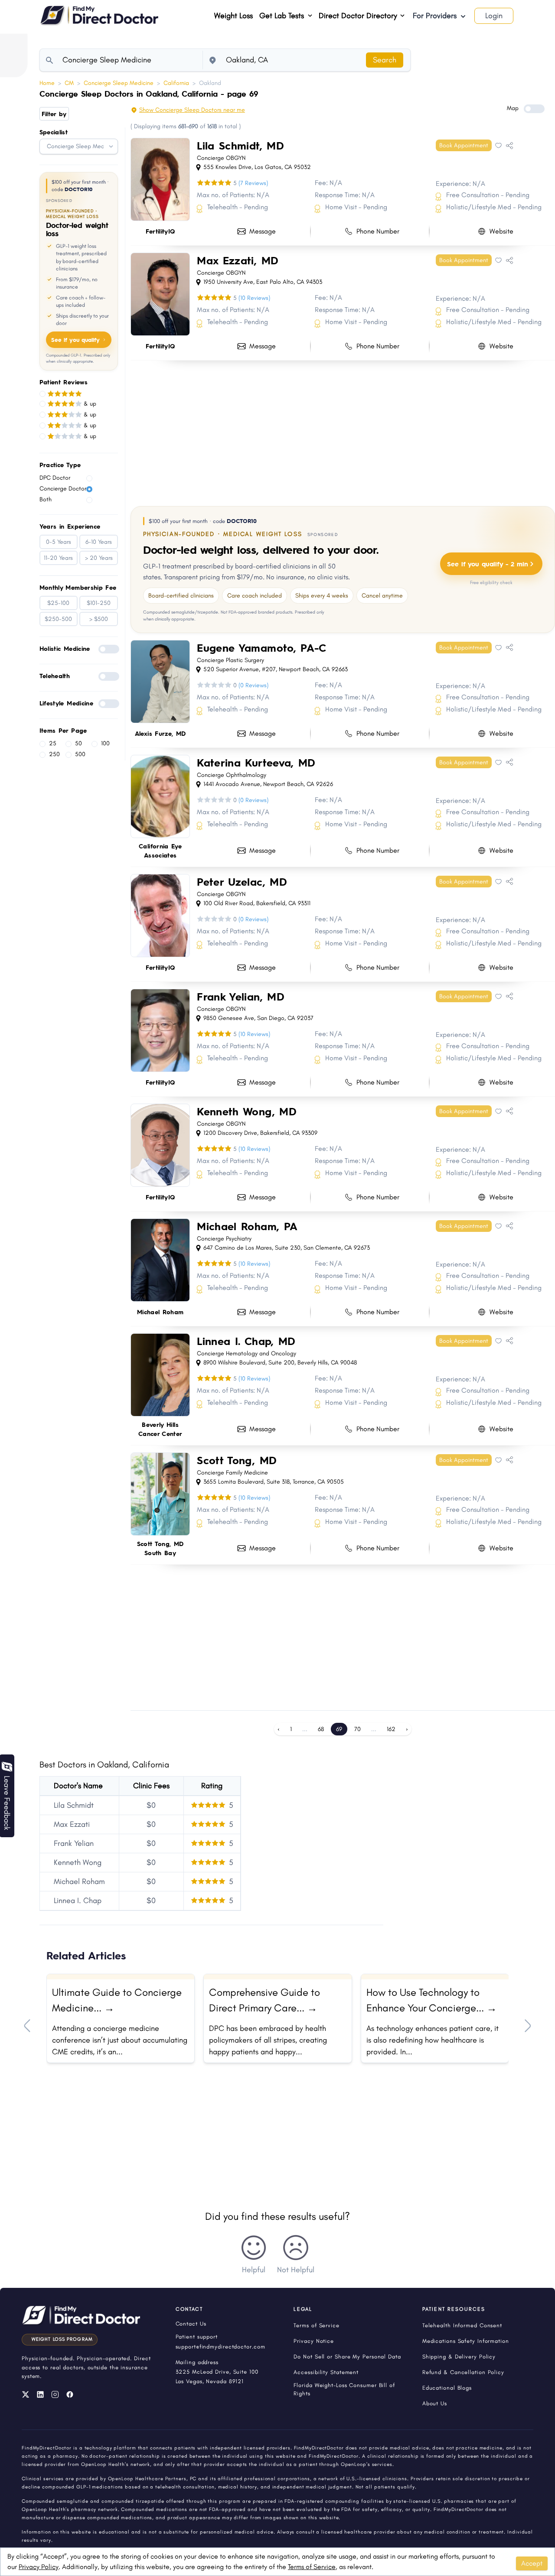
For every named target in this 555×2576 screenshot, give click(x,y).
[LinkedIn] (40, 2394)
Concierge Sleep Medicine (119, 83)
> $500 (99, 619)
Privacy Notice (314, 2341)
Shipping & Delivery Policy (459, 2357)
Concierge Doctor (63, 489)
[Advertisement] (343, 432)
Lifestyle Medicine (66, 703)
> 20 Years (99, 558)
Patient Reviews (64, 382)
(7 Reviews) (253, 183)
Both (46, 499)
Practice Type (60, 465)
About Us (435, 2403)
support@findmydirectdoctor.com (220, 2347)
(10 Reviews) (254, 298)
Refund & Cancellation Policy (463, 2372)
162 (391, 1729)
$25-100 (58, 603)
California (176, 83)
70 (357, 1729)
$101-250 (99, 603)
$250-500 (58, 619)
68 (321, 1729)
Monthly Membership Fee (78, 587)
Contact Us (191, 2324)
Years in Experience (70, 526)
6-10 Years (99, 542)
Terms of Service (312, 2567)
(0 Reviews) (253, 685)
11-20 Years (58, 558)
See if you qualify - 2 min (488, 564)
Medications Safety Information (466, 2341)
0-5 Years (59, 542)
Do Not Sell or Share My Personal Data (347, 2357)
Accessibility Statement (326, 2372)
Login (494, 16)
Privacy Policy (39, 2567)
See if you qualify (75, 340)
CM (69, 83)
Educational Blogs (447, 2388)
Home (47, 83)
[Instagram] (55, 2394)
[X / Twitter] (26, 2394)
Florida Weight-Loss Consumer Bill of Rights (344, 2389)
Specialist (54, 132)
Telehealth (55, 676)
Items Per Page (63, 730)
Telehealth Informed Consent (462, 2325)
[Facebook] (70, 2394)
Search (385, 60)
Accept (532, 2563)
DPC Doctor (55, 478)
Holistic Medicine (65, 648)
